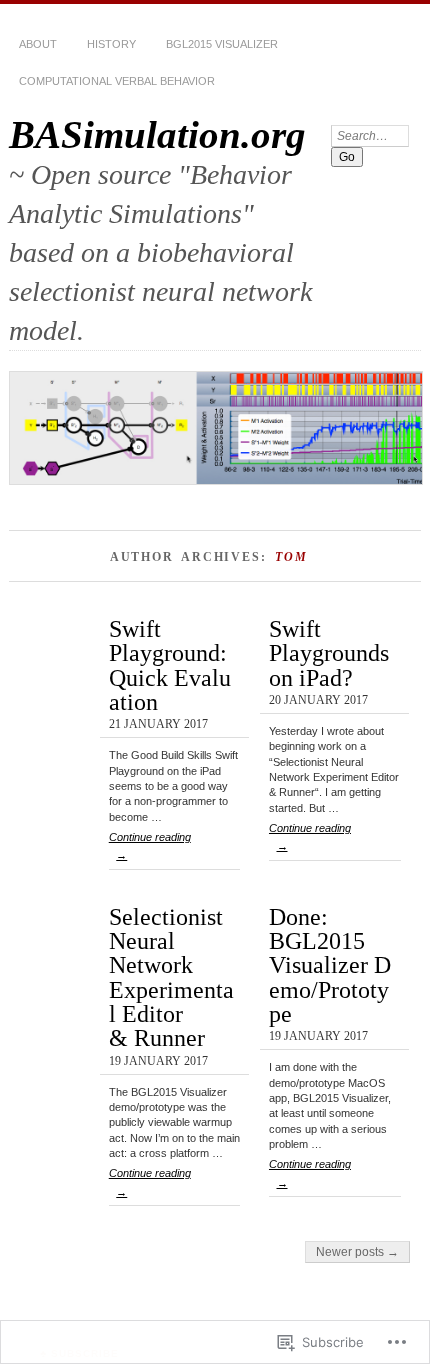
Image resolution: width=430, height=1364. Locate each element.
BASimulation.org (157, 134)
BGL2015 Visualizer (222, 44)
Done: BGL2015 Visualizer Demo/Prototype (330, 965)
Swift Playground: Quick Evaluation (170, 665)
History (111, 44)
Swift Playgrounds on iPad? (329, 653)
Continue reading (150, 846)
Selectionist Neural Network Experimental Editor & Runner (171, 977)
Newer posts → (357, 1252)
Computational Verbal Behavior (117, 81)
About (38, 44)
